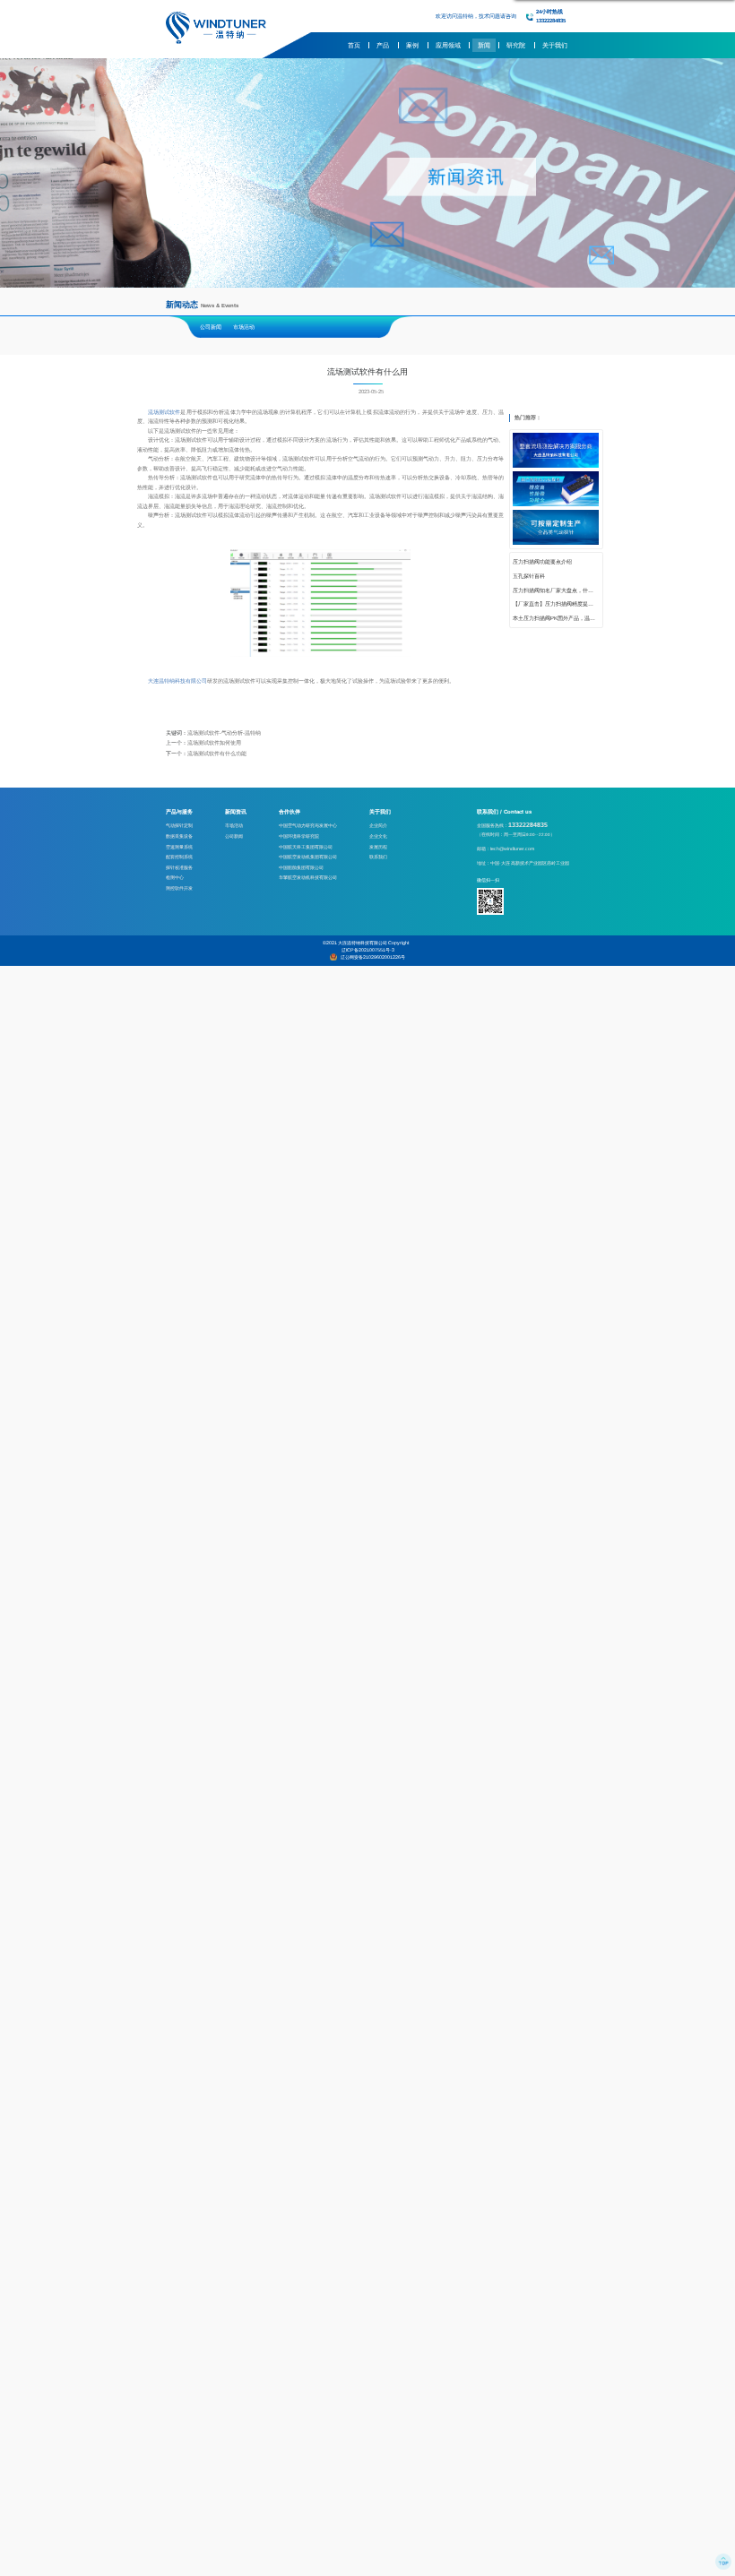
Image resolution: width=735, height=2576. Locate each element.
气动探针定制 (179, 825)
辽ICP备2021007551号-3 (368, 950)
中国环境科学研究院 (299, 836)
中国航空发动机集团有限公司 (308, 857)
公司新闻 (211, 327)
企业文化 (378, 836)
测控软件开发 (179, 888)
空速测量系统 (179, 847)
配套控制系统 (179, 857)
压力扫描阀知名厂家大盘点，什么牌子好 (556, 590)
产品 (383, 45)
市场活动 (244, 327)
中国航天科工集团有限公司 (306, 847)
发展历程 (378, 847)
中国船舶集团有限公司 (301, 867)
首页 (354, 45)
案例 (412, 45)
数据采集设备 (179, 836)
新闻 (484, 45)
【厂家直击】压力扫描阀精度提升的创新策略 (556, 604)
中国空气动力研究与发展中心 (308, 825)
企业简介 (378, 825)
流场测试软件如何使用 (214, 743)
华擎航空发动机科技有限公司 (308, 877)
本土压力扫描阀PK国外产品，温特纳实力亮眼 (556, 618)
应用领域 (448, 45)
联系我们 (378, 857)
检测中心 (175, 877)
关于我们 (555, 45)
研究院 (516, 45)
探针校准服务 (179, 867)
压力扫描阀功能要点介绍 (542, 562)
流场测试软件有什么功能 (217, 754)
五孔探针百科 (529, 576)
